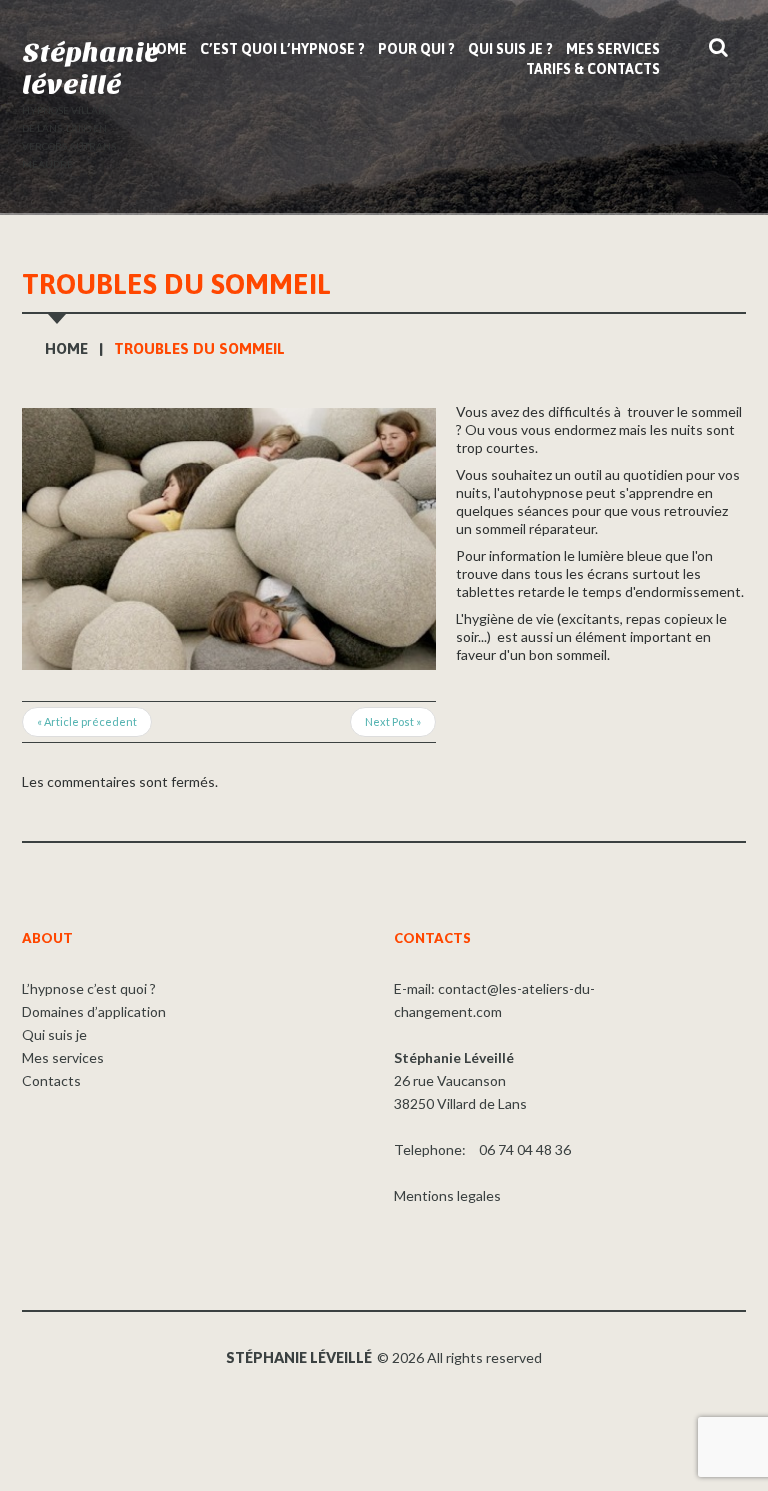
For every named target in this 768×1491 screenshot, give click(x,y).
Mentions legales (447, 1195)
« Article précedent (87, 721)
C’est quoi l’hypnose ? (282, 49)
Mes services (613, 49)
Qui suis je (54, 1034)
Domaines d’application (94, 1011)
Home (166, 49)
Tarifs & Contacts (593, 69)
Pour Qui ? (416, 49)
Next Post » (393, 721)
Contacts (51, 1080)
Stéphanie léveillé (91, 68)
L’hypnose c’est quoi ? (89, 988)
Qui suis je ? (510, 49)
